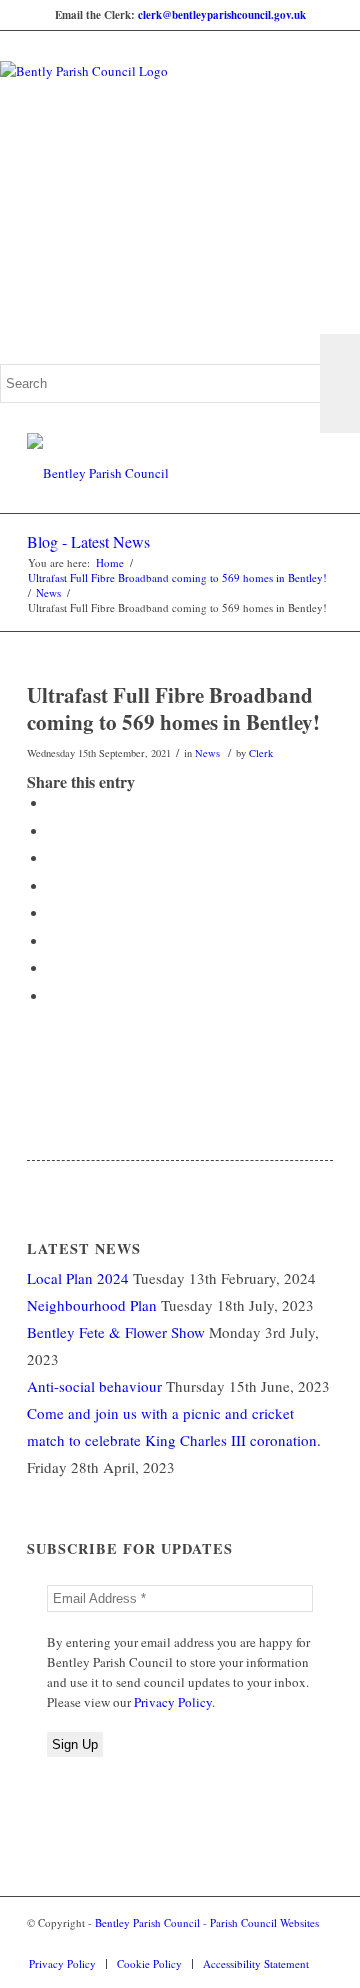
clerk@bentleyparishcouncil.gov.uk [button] (222, 15)
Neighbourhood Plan (92, 1305)
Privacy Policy (173, 1702)
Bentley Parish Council (147, 1922)
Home (110, 562)
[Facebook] (288, 1943)
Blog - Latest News (88, 541)
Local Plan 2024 (78, 1278)
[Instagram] (318, 1943)
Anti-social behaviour (94, 1386)
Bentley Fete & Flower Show (116, 1332)
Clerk (261, 753)
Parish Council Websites (264, 1922)
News (48, 592)
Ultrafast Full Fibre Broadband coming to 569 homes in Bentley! (177, 577)
